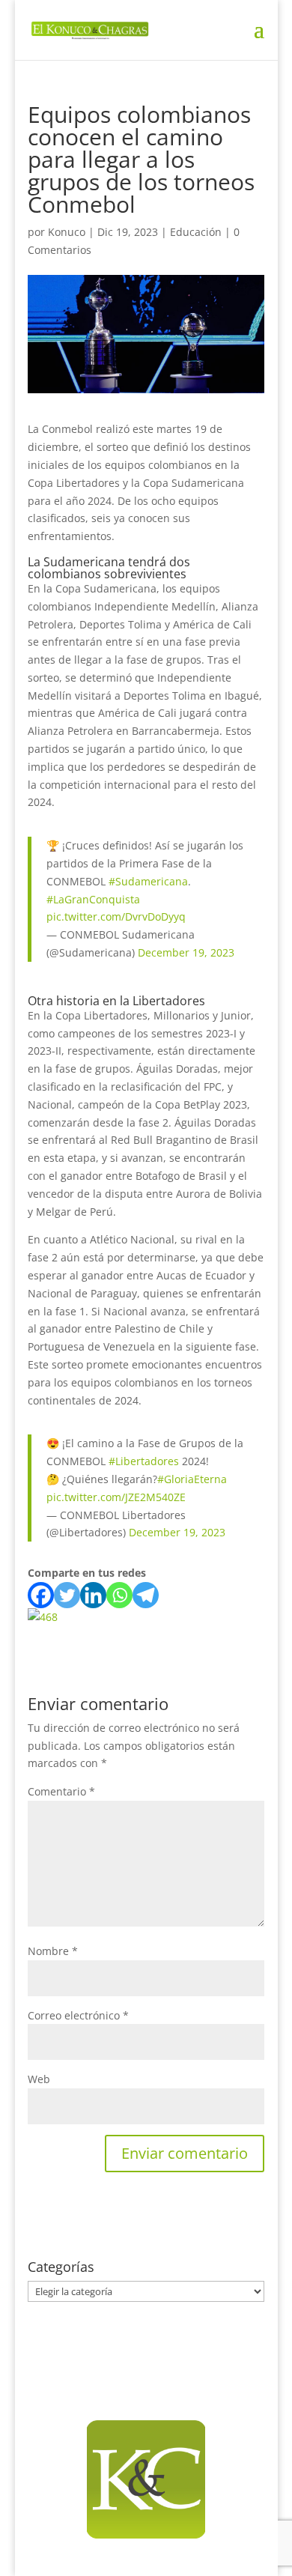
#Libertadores (144, 1461)
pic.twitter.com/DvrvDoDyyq (116, 916)
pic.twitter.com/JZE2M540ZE (116, 1497)
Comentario (61, 1791)
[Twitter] (67, 1595)
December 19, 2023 (186, 952)
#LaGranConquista (93, 899)
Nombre (53, 1951)
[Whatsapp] (119, 1595)
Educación (196, 232)
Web (39, 2079)
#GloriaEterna (192, 1479)
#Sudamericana (148, 881)
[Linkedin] (93, 1595)
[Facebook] (41, 1595)
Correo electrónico (78, 2015)
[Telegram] (146, 1595)
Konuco (67, 232)
